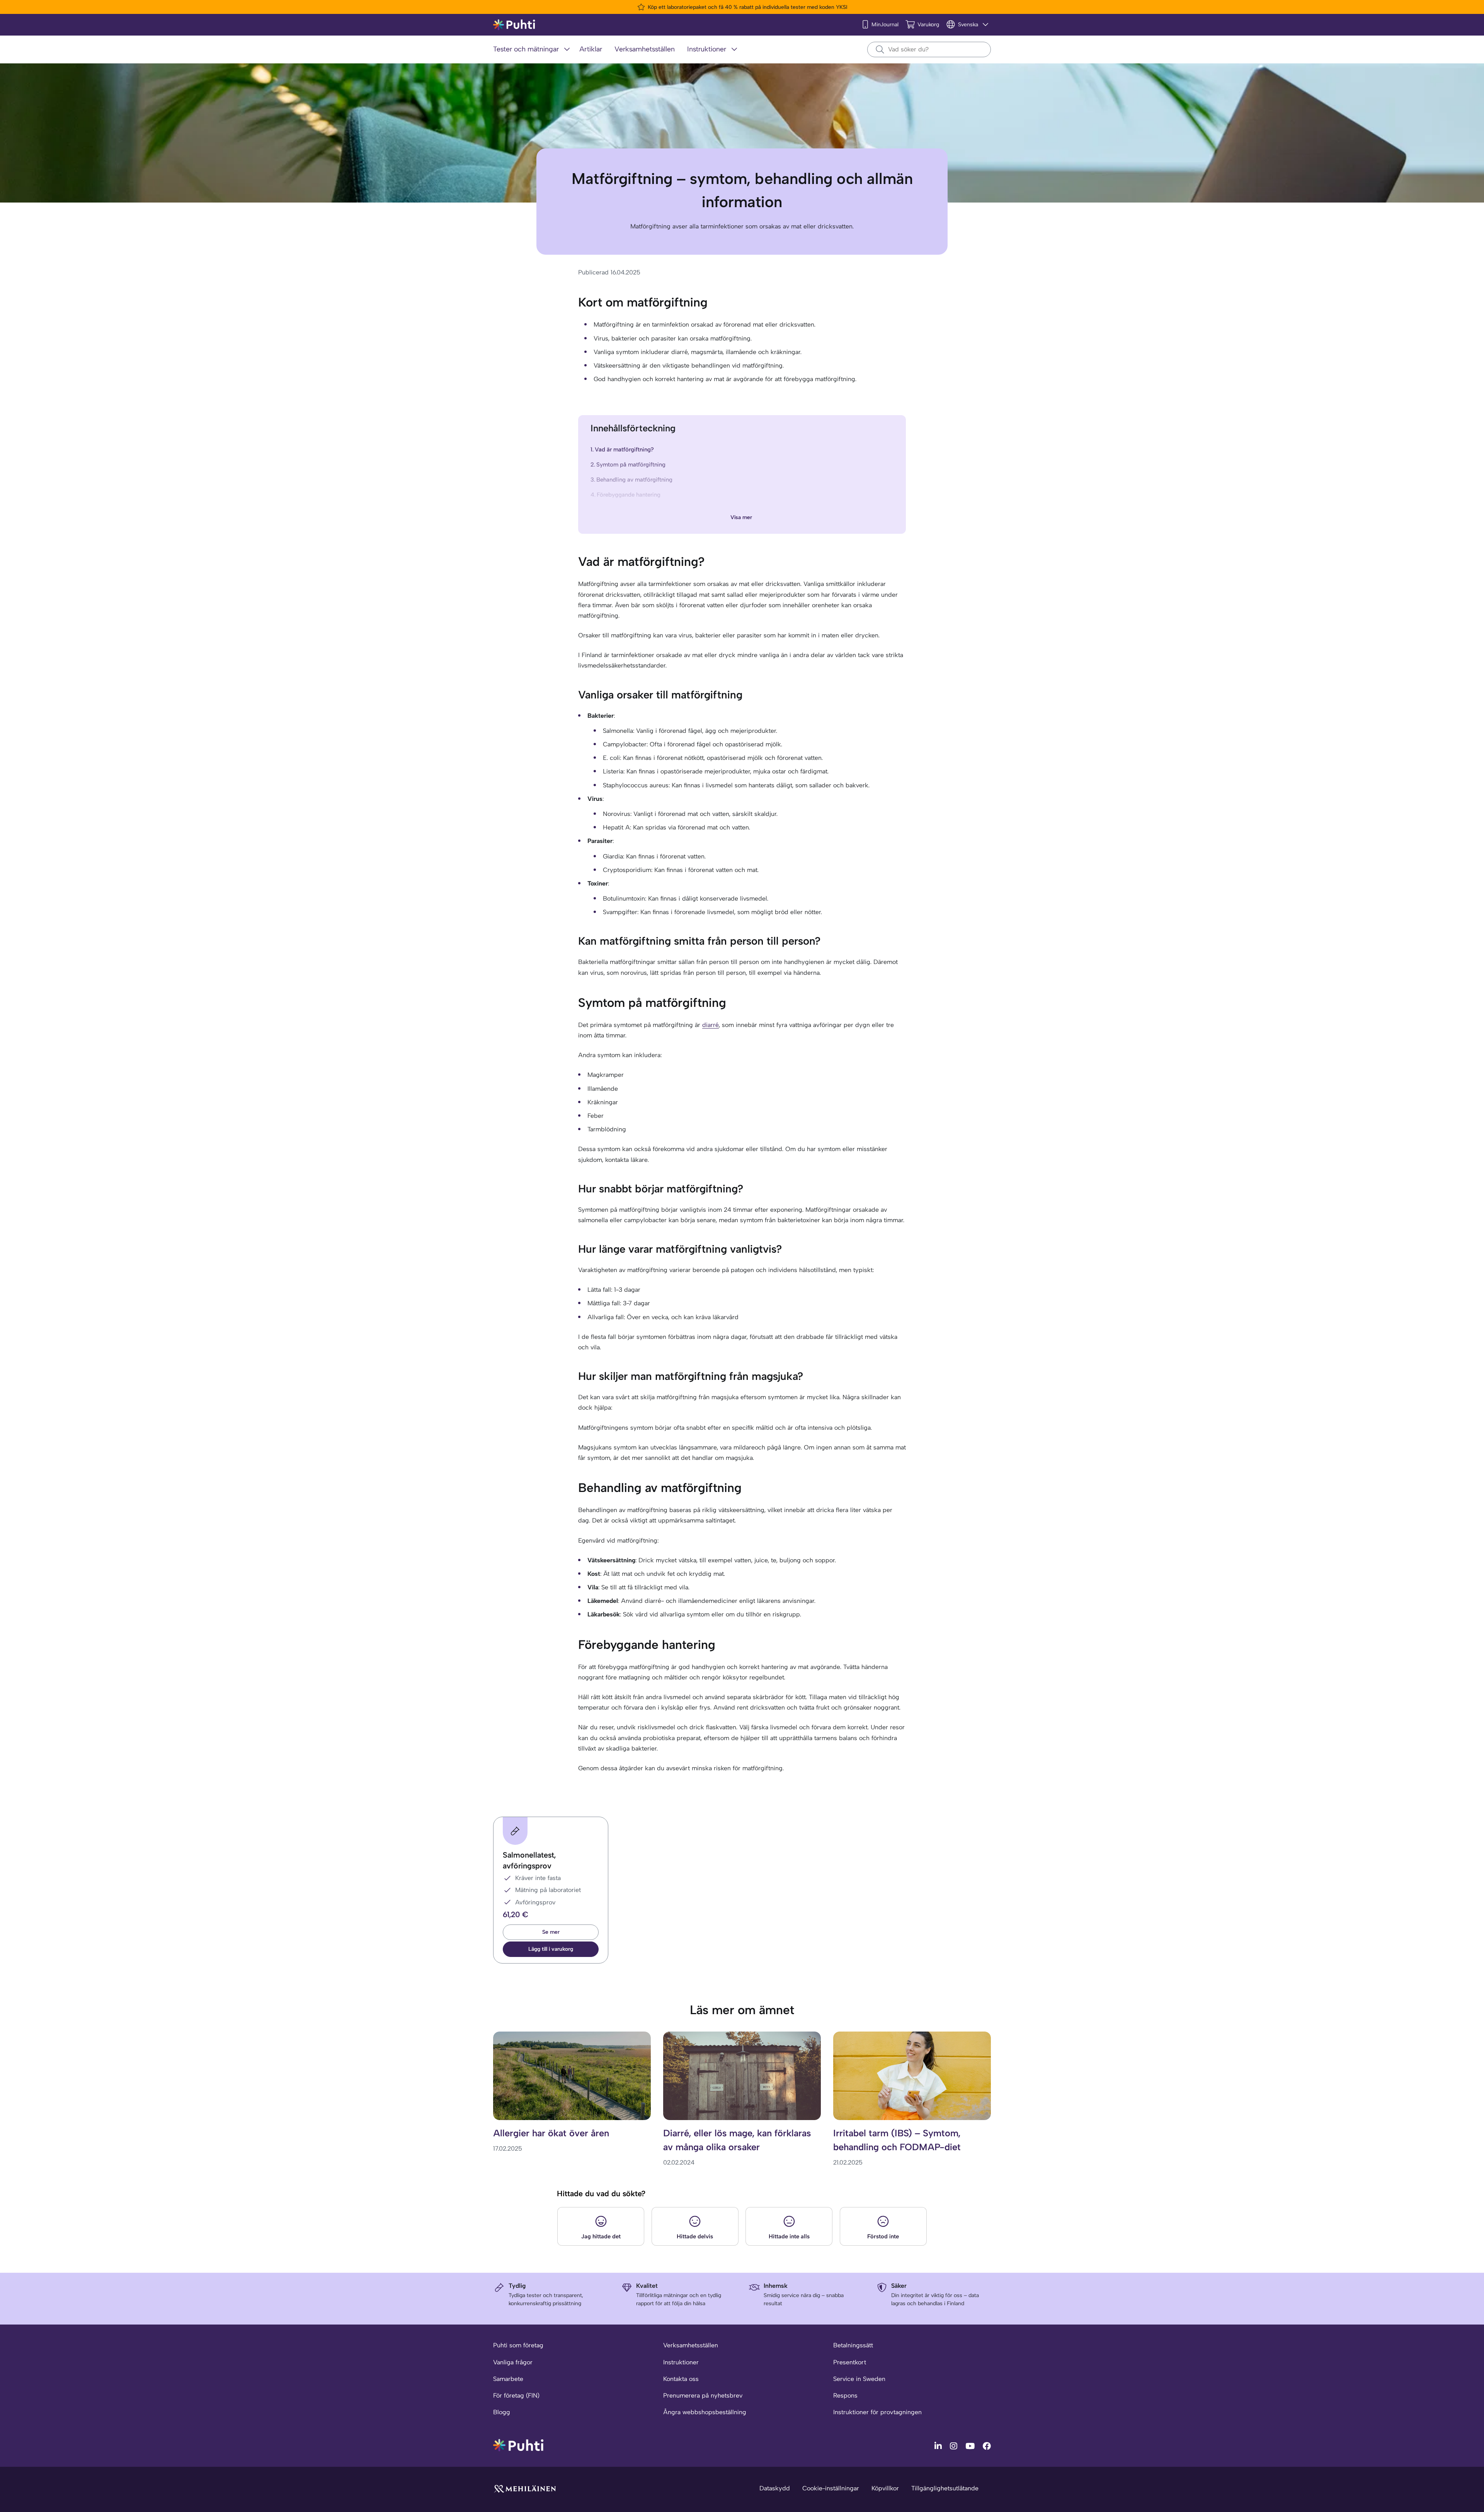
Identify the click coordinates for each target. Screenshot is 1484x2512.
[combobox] (929, 49)
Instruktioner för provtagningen (877, 2412)
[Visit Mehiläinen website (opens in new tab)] (525, 2488)
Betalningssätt (853, 2345)
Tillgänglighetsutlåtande (945, 2488)
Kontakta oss (681, 2379)
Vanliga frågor (513, 2362)
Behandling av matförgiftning (634, 480)
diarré (711, 1025)
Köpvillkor (885, 2488)
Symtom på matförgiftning (631, 465)
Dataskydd (775, 2488)
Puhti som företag (518, 2345)
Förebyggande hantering (629, 495)
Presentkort (850, 2362)
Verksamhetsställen (691, 2345)
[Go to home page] (518, 2445)
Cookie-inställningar (831, 2488)
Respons (845, 2395)
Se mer (551, 1932)
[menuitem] (533, 50)
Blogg (502, 2412)
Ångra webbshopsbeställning (705, 2412)
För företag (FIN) (516, 2395)
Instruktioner (681, 2362)
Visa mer (741, 517)
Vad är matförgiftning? (624, 450)
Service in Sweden (859, 2379)
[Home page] (514, 25)
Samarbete (508, 2379)
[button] (551, 1949)
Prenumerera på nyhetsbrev (703, 2395)
